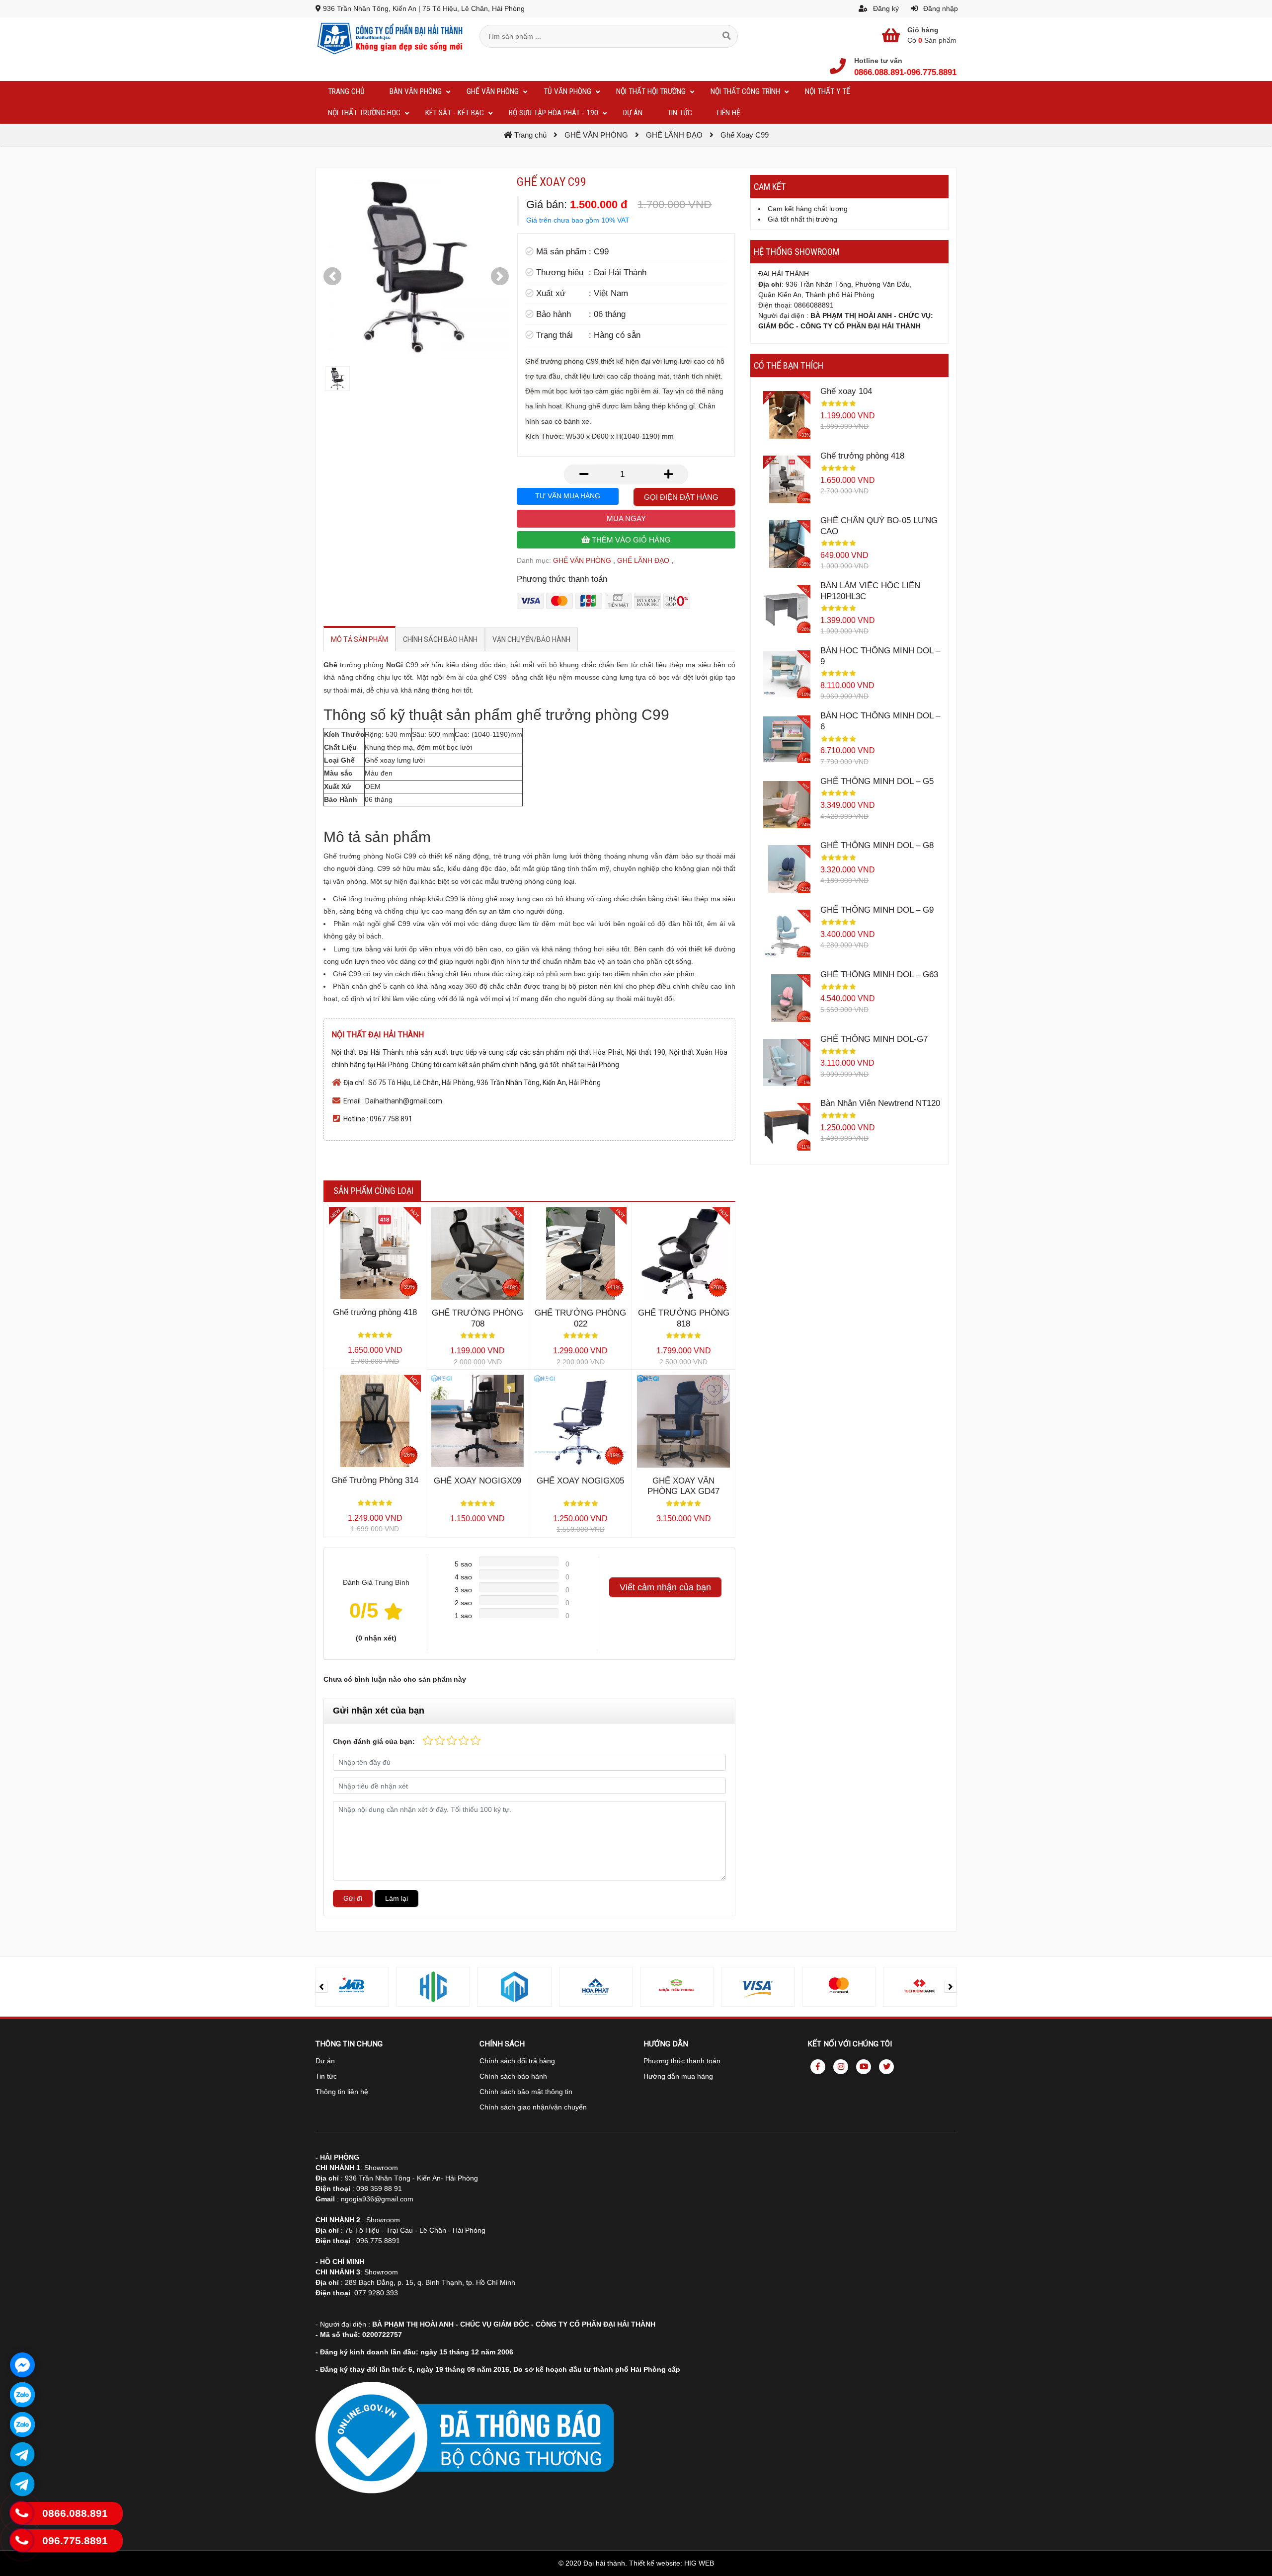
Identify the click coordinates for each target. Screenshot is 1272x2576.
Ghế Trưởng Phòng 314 (375, 1480)
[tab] (359, 639)
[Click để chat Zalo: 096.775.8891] (22, 2424)
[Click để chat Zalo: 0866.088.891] (22, 2395)
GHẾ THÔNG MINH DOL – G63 (879, 975)
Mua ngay (626, 518)
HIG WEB (699, 2563)
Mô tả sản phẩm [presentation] (359, 639)
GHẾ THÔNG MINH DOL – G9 (877, 910)
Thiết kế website (655, 2563)
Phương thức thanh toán (682, 2061)
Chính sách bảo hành (513, 2076)
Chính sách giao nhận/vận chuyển (533, 2107)
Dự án (325, 2061)
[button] (332, 276)
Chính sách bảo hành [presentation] (440, 639)
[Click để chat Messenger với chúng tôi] (22, 2365)
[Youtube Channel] (864, 2067)
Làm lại (397, 1898)
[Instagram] (841, 2067)
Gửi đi (353, 1898)
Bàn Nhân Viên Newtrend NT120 (880, 1103)
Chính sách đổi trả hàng (517, 2061)
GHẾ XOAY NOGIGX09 (477, 1481)
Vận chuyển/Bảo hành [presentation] (531, 639)
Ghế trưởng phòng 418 (375, 1312)
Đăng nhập (940, 8)
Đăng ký (885, 8)
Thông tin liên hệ (342, 2092)
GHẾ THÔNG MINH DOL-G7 (874, 1039)
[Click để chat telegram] (22, 2454)
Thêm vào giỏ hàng (630, 540)
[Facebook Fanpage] (818, 2067)
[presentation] (321, 1987)
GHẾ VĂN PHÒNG (582, 560)
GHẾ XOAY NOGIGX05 (580, 1481)
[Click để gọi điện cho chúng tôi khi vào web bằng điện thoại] (22, 2513)
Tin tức (326, 2076)
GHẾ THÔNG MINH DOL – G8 (877, 845)
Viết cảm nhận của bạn (665, 1587)
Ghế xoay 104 (846, 391)
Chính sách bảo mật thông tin (526, 2092)
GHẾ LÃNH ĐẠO (643, 560)
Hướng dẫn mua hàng (678, 2076)
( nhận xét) (376, 1638)
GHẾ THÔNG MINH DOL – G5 (877, 781)
